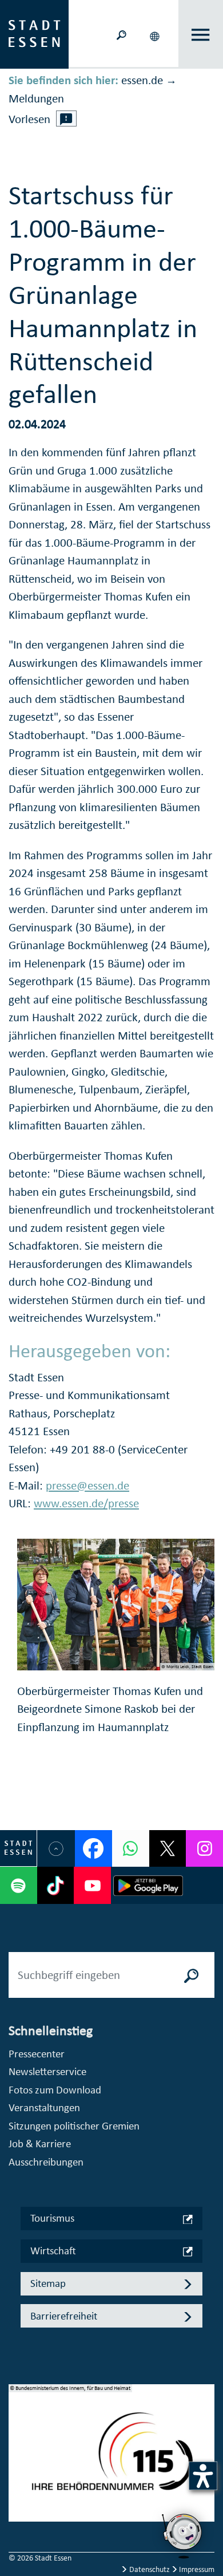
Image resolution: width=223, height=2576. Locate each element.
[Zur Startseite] (34, 33)
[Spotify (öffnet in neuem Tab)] (19, 1885)
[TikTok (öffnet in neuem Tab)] (56, 1885)
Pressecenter (37, 2054)
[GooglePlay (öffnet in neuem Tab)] (148, 1885)
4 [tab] (18, 2496)
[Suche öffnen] (121, 34)
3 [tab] (18, 2478)
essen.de (142, 80)
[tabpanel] (111, 2459)
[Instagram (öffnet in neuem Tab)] (204, 1849)
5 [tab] (18, 2515)
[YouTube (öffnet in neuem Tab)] (92, 1885)
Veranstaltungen (44, 2107)
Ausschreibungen (46, 2162)
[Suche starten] (192, 1975)
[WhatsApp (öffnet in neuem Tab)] (131, 1849)
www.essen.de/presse (86, 1503)
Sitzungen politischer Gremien (74, 2126)
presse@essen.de (87, 1485)
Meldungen (36, 98)
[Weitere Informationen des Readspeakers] (66, 118)
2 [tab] (18, 2460)
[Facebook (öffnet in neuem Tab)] (93, 1849)
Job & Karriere (40, 2144)
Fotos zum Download (55, 2090)
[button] (156, 34)
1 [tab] (18, 2441)
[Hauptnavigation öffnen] (201, 35)
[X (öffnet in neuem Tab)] (168, 1849)
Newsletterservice (47, 2071)
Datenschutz (150, 2569)
